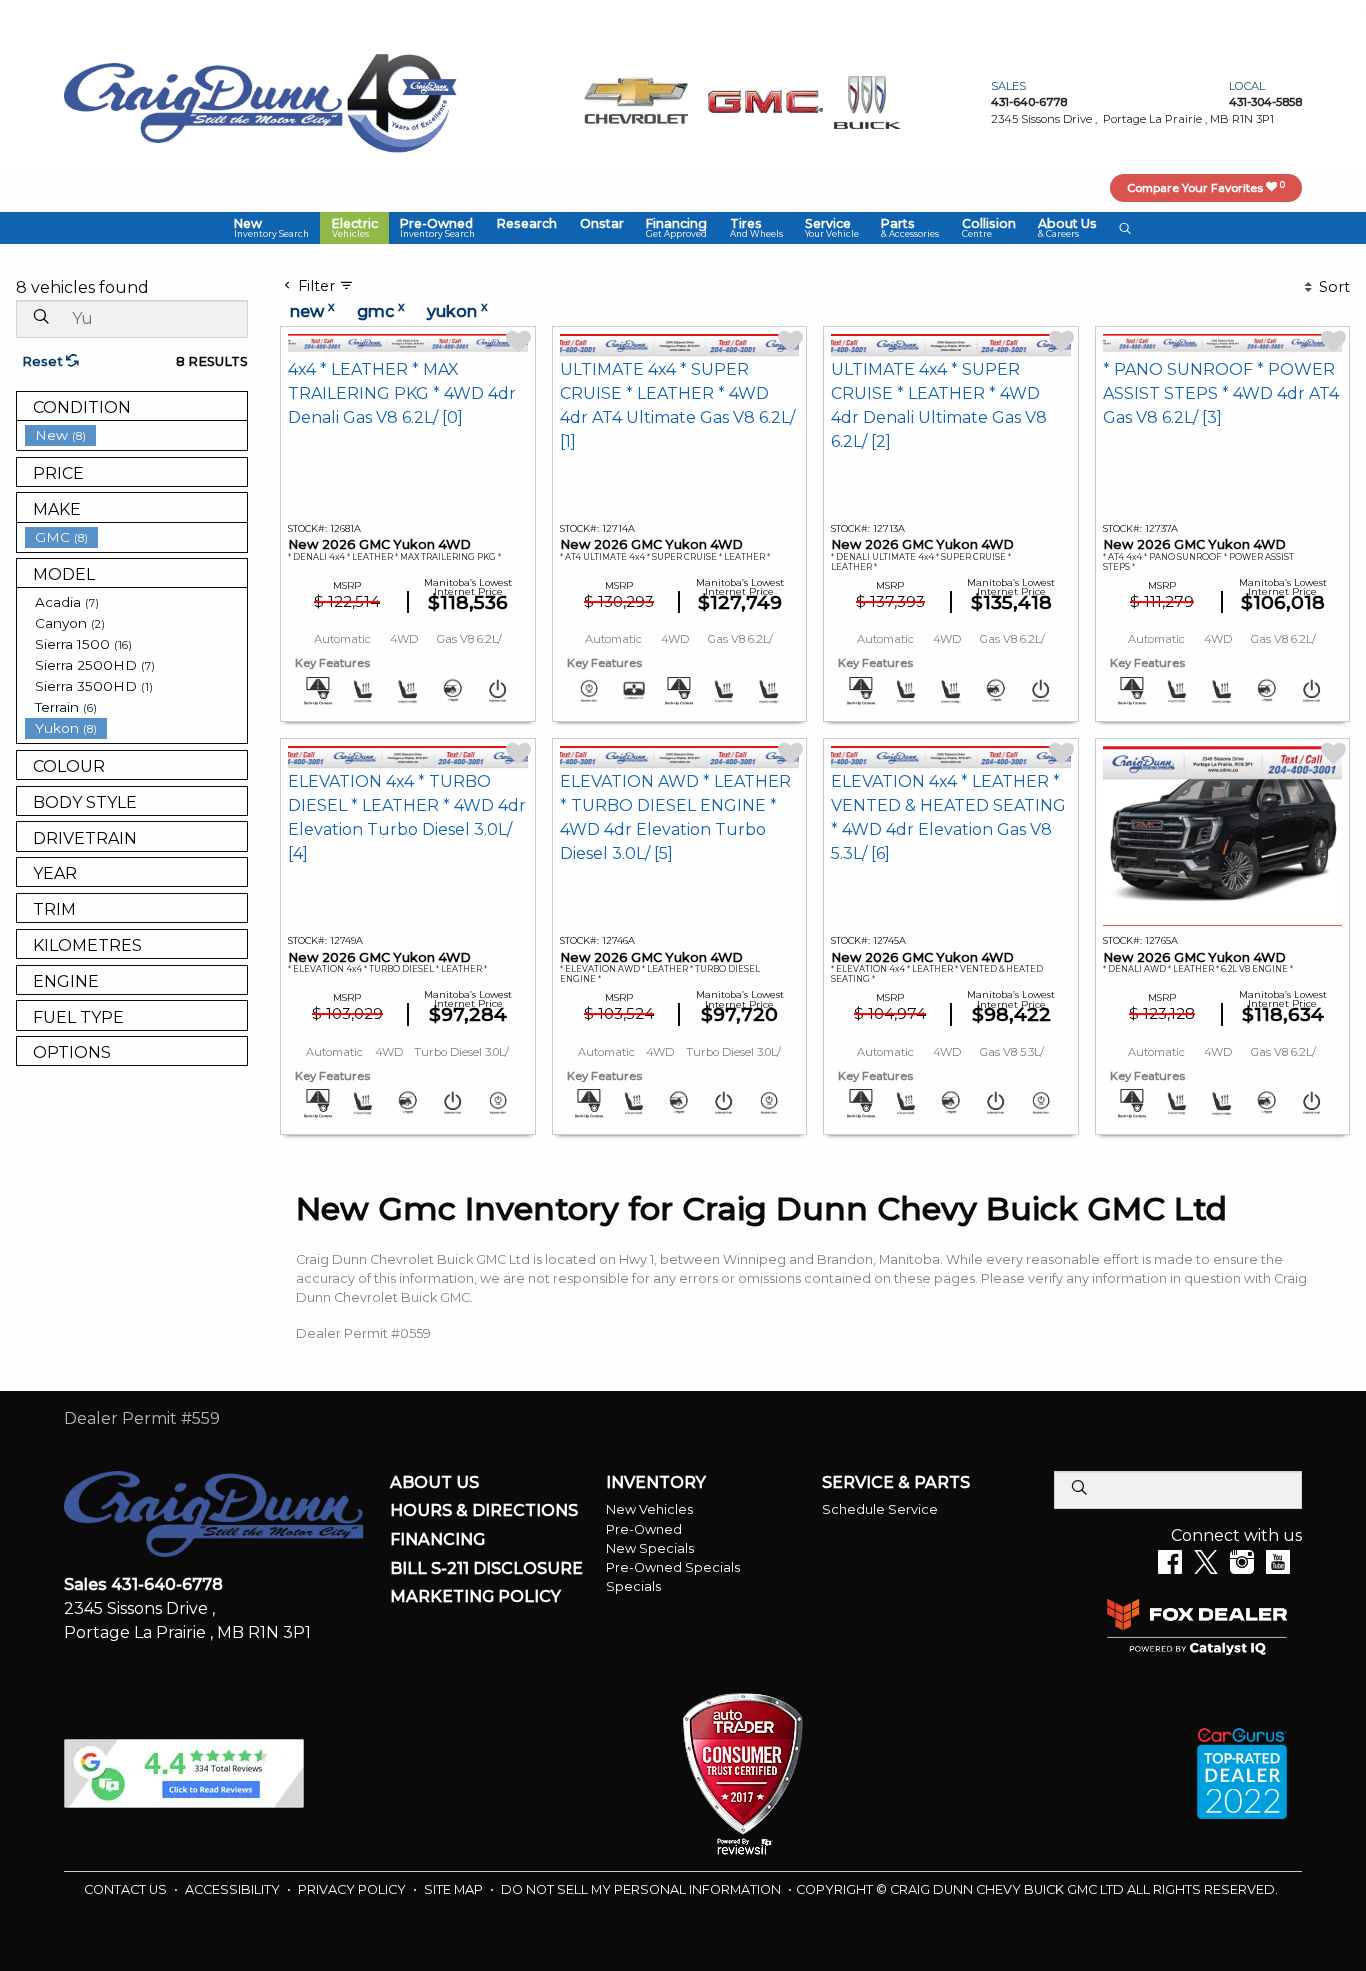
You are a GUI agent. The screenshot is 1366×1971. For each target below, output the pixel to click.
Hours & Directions (484, 1511)
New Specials (650, 1548)
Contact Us (127, 1889)
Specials (633, 1586)
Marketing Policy (475, 1597)
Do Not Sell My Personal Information (642, 1889)
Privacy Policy (353, 1889)
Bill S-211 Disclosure (486, 1569)
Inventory (656, 1483)
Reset (44, 361)
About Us (434, 1483)
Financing (437, 1540)
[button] (271, 228)
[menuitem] (136, 435)
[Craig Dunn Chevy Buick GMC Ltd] (203, 101)
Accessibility (234, 1889)
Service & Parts (896, 1483)
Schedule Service (880, 1509)
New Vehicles (649, 1509)
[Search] (41, 318)
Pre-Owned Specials (673, 1567)
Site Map (455, 1889)
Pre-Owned (644, 1529)
